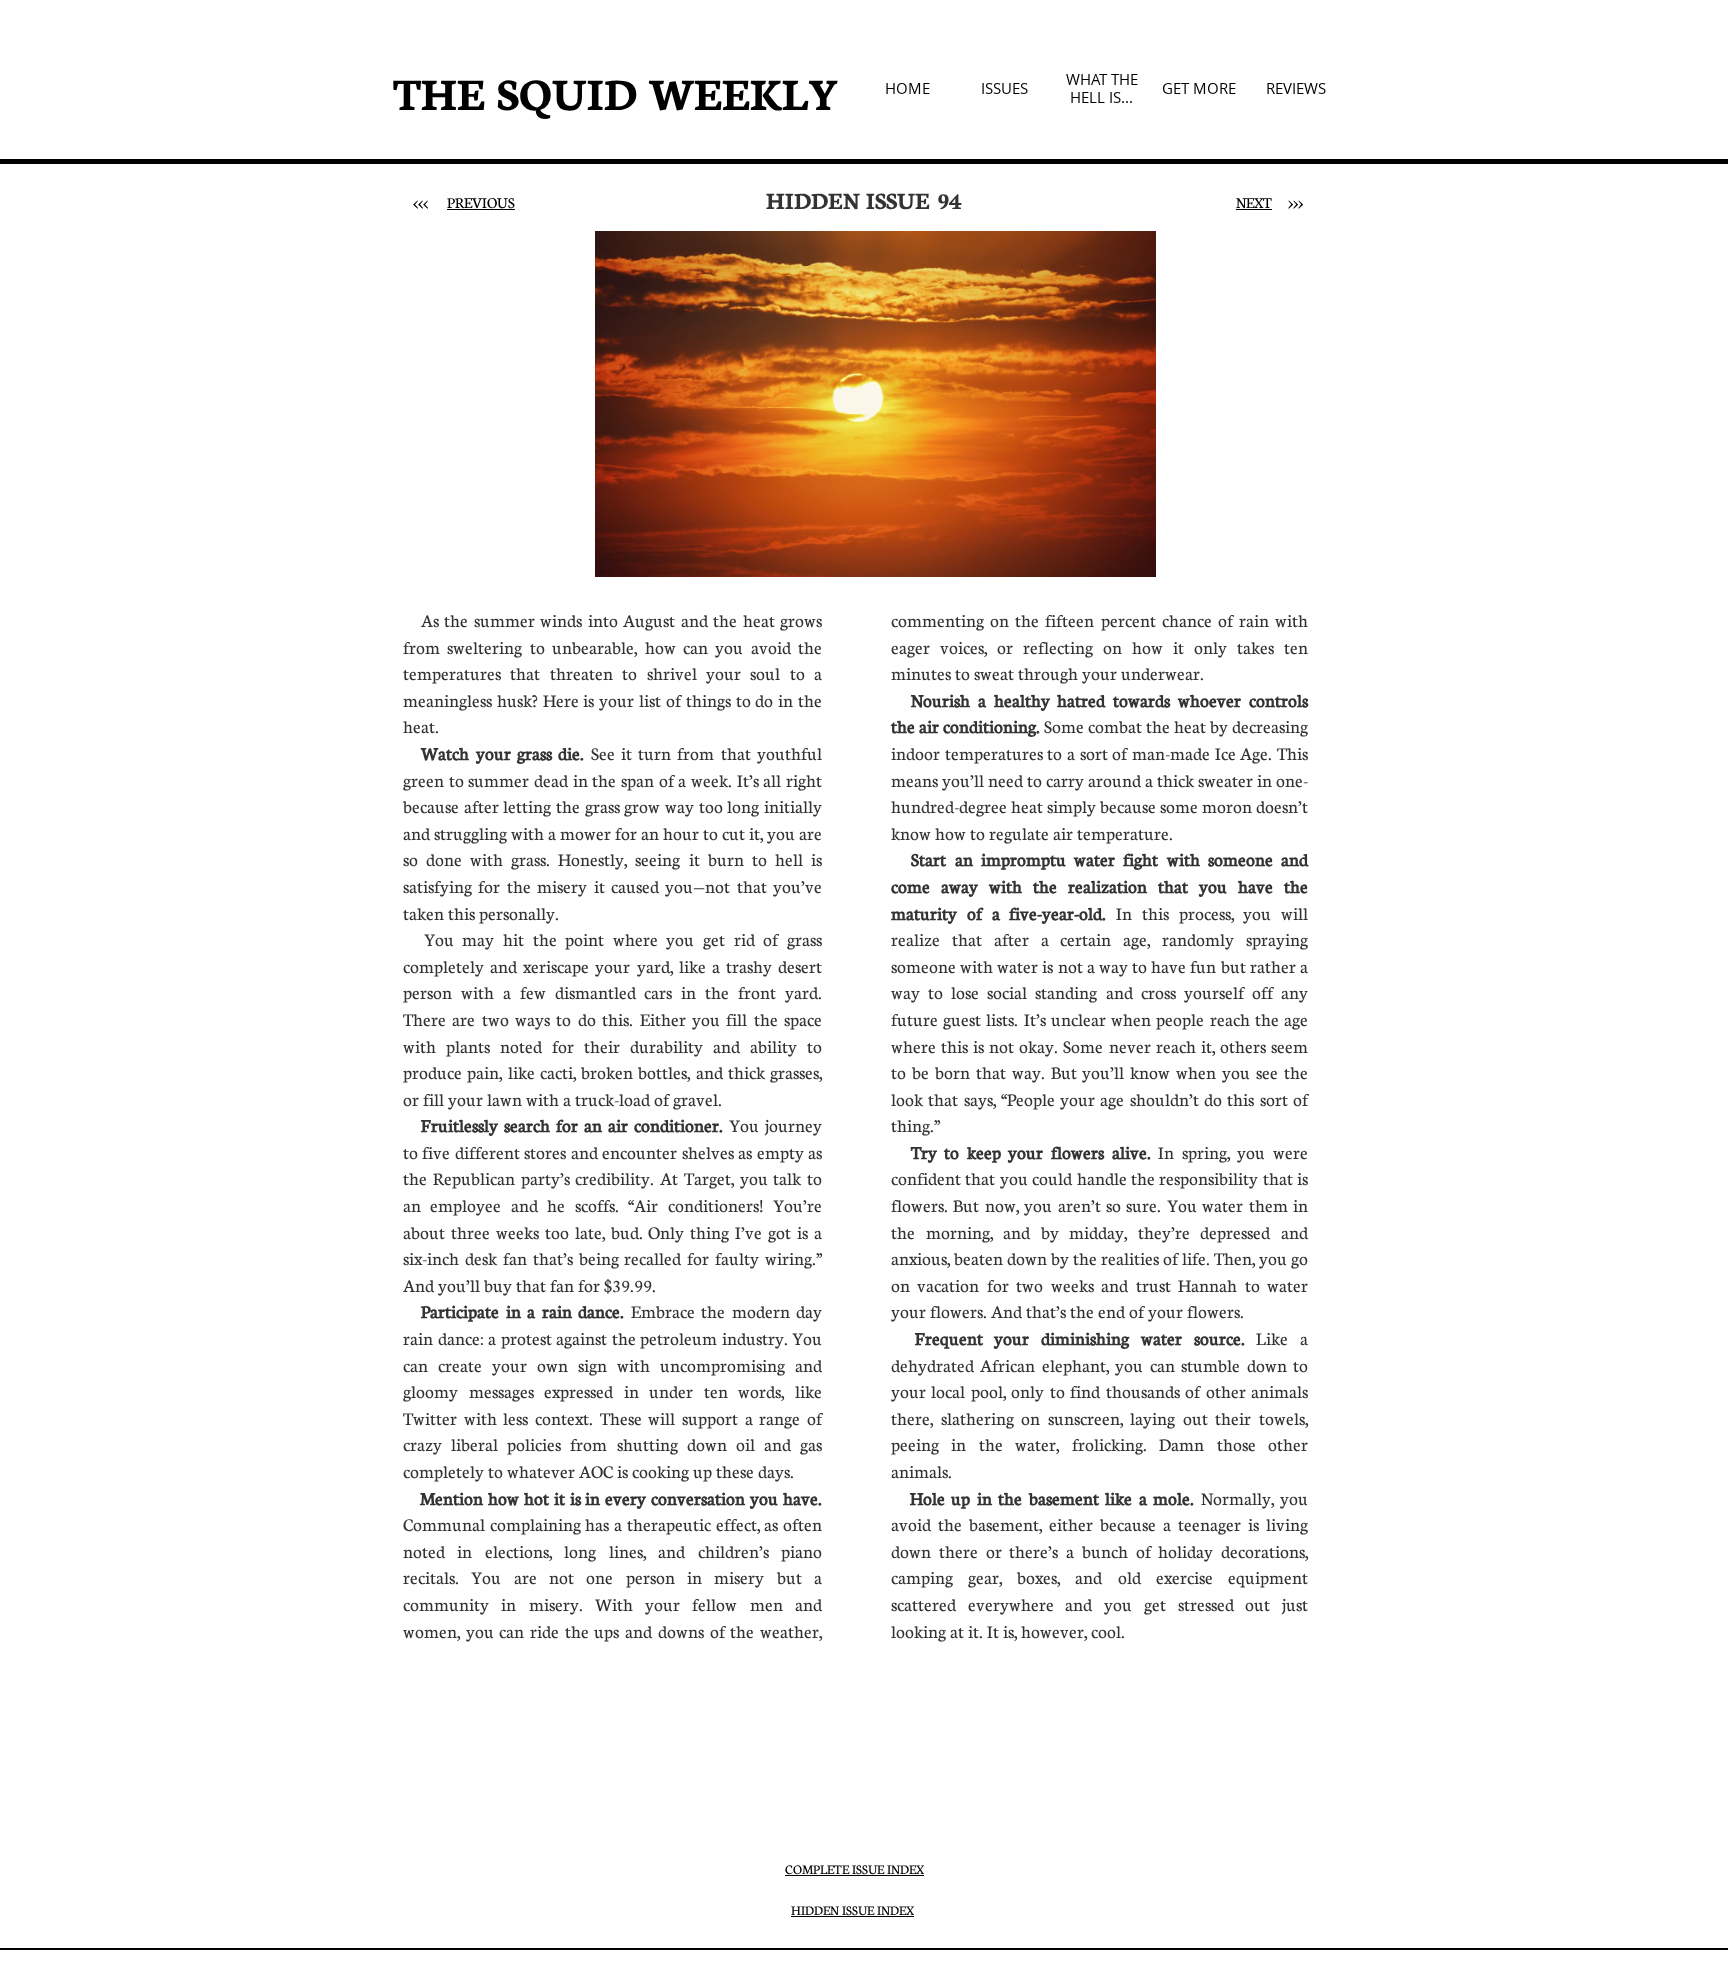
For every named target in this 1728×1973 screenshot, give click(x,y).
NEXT (1254, 202)
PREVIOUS (481, 202)
